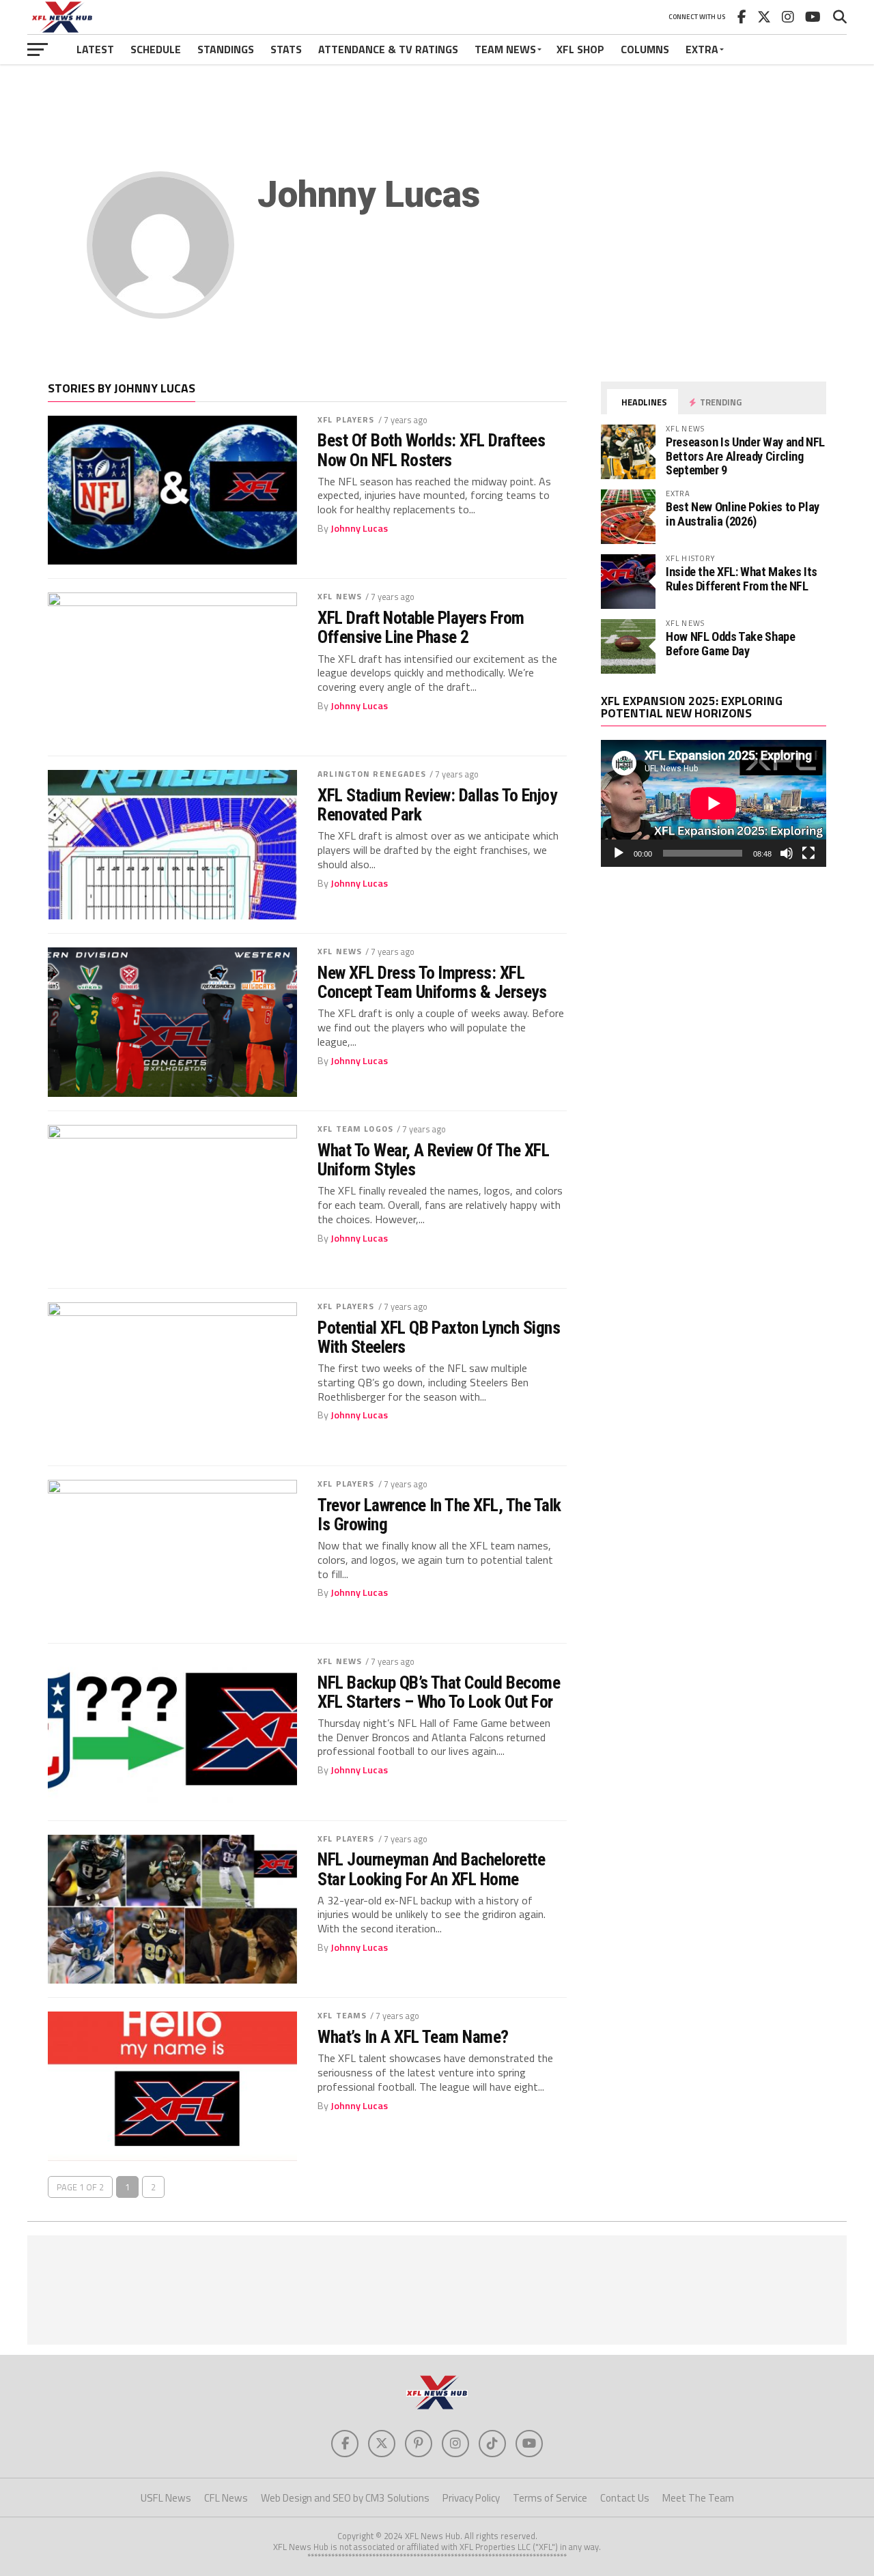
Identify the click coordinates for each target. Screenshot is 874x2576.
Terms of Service (550, 2498)
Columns (645, 49)
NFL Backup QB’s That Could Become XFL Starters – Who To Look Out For (439, 1692)
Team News (505, 49)
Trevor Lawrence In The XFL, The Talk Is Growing (439, 1515)
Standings (226, 49)
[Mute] (787, 853)
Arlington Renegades (372, 774)
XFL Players (346, 419)
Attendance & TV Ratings (388, 49)
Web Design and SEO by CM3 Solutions (345, 2498)
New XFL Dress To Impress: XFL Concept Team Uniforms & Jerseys (432, 982)
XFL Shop (580, 49)
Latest (95, 49)
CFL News (226, 2498)
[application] (714, 803)
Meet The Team (698, 2498)
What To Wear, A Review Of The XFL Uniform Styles (433, 1160)
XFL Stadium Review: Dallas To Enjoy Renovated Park (437, 805)
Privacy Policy (471, 2498)
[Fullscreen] (808, 853)
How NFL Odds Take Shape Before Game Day (731, 643)
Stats (286, 49)
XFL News (340, 596)
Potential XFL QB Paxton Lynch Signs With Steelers (439, 1337)
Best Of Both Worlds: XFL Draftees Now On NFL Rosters (431, 450)
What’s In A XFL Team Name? (413, 2037)
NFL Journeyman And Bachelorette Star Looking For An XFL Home (431, 1869)
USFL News (166, 2498)
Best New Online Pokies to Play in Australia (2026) (743, 514)
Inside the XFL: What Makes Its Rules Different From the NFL (742, 578)
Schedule (156, 49)
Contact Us (625, 2498)
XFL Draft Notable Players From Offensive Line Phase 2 (421, 627)
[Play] (619, 853)
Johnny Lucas (359, 528)
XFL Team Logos (355, 1129)
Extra (702, 49)
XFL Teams (342, 2015)
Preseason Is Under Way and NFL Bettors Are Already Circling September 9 (745, 456)
